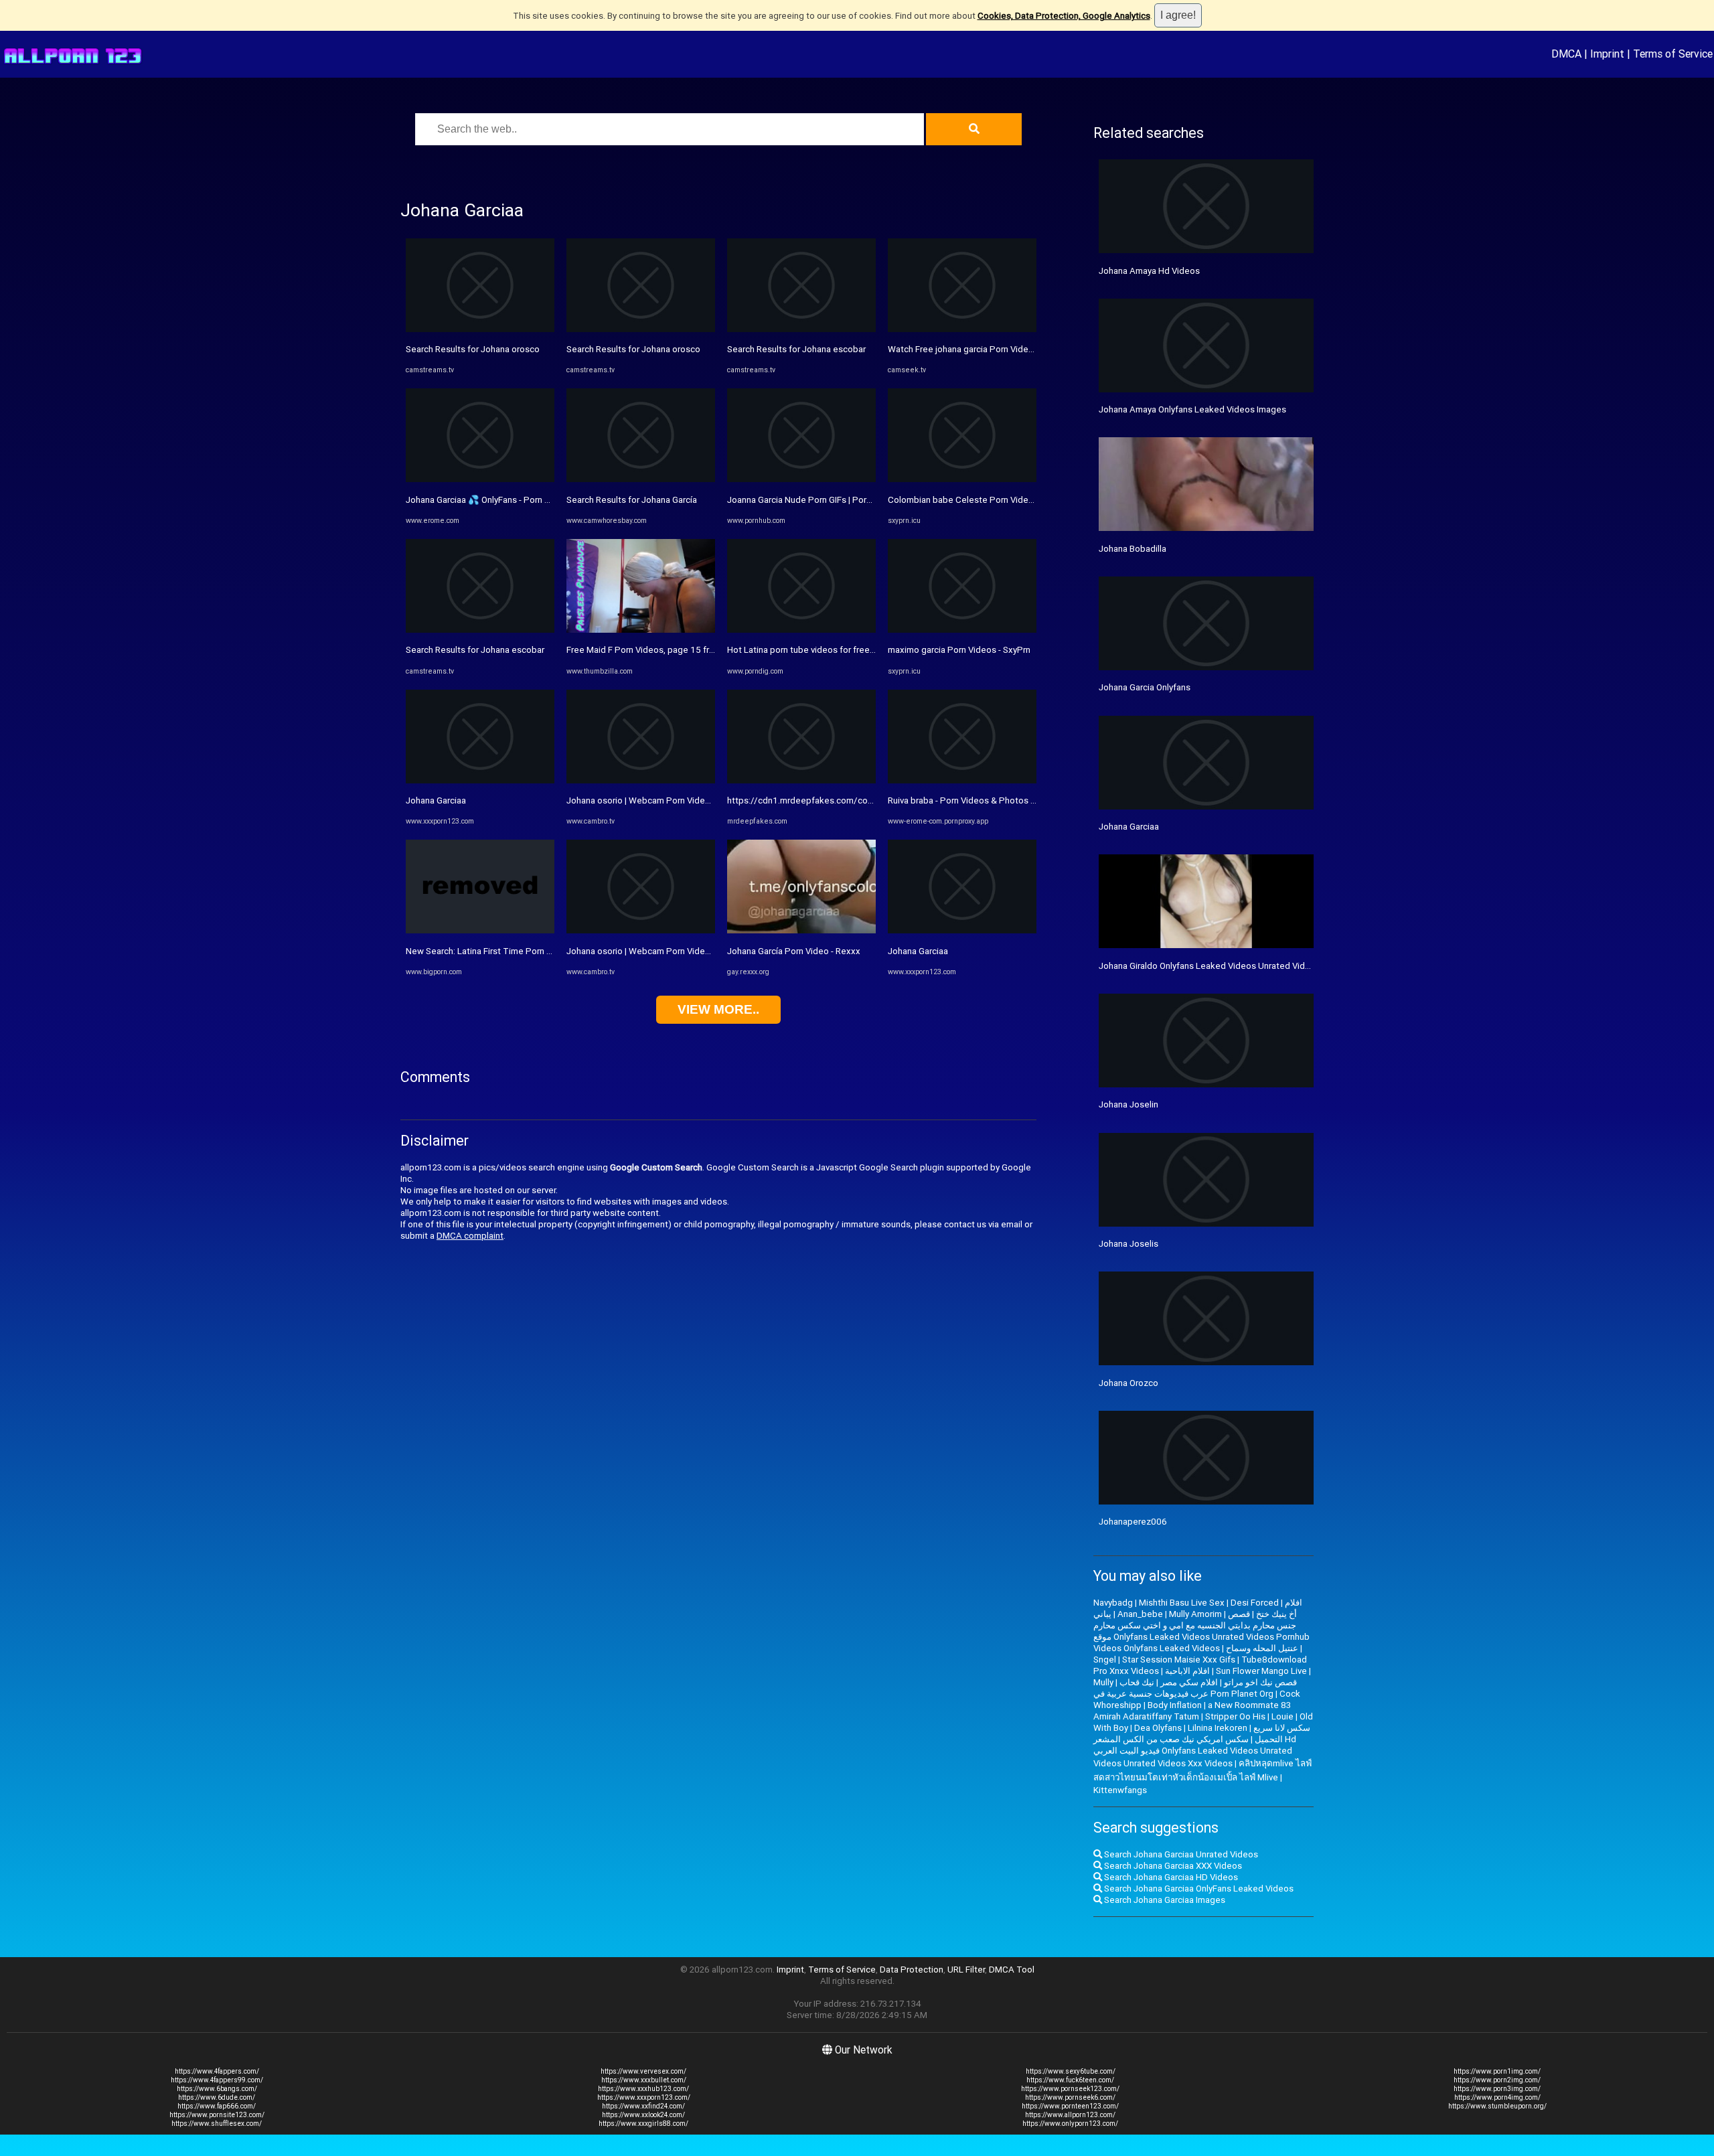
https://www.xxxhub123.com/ (643, 2089)
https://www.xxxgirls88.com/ (643, 2124)
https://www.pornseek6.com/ (1070, 2097)
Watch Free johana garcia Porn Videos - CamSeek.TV (993, 349)
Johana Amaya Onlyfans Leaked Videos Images (1192, 409)
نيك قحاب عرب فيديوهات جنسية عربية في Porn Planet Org (1183, 1688)
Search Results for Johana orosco (473, 349)
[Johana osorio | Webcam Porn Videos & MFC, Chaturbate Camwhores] (641, 780)
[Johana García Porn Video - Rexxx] (801, 930)
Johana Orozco (1128, 1383)
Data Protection (912, 1970)
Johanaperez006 (1133, 1522)
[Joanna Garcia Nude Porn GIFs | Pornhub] (801, 479)
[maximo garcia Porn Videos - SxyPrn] (962, 630)
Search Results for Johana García (632, 500)
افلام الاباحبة (1187, 1671)
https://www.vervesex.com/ (643, 2071)
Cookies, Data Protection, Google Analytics (1064, 16)
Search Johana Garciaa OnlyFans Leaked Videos (1198, 1889)
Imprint (1607, 54)
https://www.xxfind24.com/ (643, 2106)
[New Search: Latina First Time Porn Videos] (480, 930)
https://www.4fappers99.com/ (217, 2080)
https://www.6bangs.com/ (217, 2089)
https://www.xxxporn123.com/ (644, 2097)
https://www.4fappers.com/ (217, 2071)
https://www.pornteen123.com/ (1070, 2106)
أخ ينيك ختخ (1276, 1614)
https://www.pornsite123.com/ (217, 2115)
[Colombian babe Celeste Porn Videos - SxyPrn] (962, 479)
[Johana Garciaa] (480, 780)
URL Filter (966, 1970)
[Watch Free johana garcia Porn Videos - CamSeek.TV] (962, 329)
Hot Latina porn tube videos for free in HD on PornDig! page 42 (851, 650)
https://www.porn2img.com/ (1497, 2080)
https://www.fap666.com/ (217, 2106)
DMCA (1566, 54)
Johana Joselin (1128, 1104)
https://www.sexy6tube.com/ (1071, 2071)
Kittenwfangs (1120, 1790)
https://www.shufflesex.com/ (217, 2124)
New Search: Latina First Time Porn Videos (490, 951)
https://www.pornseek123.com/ (1070, 2089)
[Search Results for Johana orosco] (480, 329)
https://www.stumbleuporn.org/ (1497, 2106)
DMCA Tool (1012, 1970)
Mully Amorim (1195, 1614)
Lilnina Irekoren (1218, 1728)
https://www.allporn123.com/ (1070, 2115)
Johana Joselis (1128, 1244)
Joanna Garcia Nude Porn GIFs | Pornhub (806, 500)
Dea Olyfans (1158, 1728)
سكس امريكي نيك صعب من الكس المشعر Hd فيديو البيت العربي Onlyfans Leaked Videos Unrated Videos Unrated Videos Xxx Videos (1195, 1751)
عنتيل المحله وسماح (1262, 1648)
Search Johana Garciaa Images (1164, 1900)
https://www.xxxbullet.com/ (644, 2080)
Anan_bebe (1140, 1614)
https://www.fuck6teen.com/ (1070, 2080)
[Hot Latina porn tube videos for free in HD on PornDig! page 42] (801, 630)
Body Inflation (1175, 1705)
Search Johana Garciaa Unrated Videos (1180, 1854)
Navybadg (1113, 1603)
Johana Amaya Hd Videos (1149, 271)
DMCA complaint (470, 1236)
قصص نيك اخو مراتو (1260, 1682)
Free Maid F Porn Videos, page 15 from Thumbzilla (667, 650)
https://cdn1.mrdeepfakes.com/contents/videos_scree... (842, 800)
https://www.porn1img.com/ (1497, 2071)
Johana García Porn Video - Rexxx (794, 951)
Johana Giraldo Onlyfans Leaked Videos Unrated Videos (1210, 966)
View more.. (718, 1009)
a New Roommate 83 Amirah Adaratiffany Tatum (1192, 1711)
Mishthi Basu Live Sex (1182, 1603)
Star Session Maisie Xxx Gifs (1179, 1660)
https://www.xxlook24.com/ (643, 2115)
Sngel (1105, 1660)
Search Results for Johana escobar (475, 650)
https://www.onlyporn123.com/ (1070, 2124)
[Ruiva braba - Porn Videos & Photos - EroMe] (962, 780)
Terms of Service (1673, 54)
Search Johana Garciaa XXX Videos (1172, 1866)
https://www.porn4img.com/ (1497, 2097)
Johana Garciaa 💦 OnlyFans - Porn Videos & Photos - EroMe (525, 500)
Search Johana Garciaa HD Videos (1170, 1877)
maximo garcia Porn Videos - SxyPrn (959, 650)
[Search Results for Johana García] (641, 479)
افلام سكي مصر (1189, 1682)
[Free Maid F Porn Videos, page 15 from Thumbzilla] (641, 630)
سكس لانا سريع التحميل (1282, 1734)
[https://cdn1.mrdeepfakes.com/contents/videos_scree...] (801, 780)
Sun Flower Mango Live (1261, 1671)
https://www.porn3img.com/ (1497, 2089)
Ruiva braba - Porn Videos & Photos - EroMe (974, 800)
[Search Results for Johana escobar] (480, 630)
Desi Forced (1255, 1603)
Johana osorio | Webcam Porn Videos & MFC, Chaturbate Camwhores (704, 800)
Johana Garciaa (436, 800)
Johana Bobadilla (1133, 549)
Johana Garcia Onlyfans (1145, 687)
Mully (1103, 1682)
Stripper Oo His (1235, 1716)
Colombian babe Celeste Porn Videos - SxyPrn (980, 500)
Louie (1282, 1716)
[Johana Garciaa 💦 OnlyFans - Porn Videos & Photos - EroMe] (480, 479)
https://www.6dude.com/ (217, 2097)
